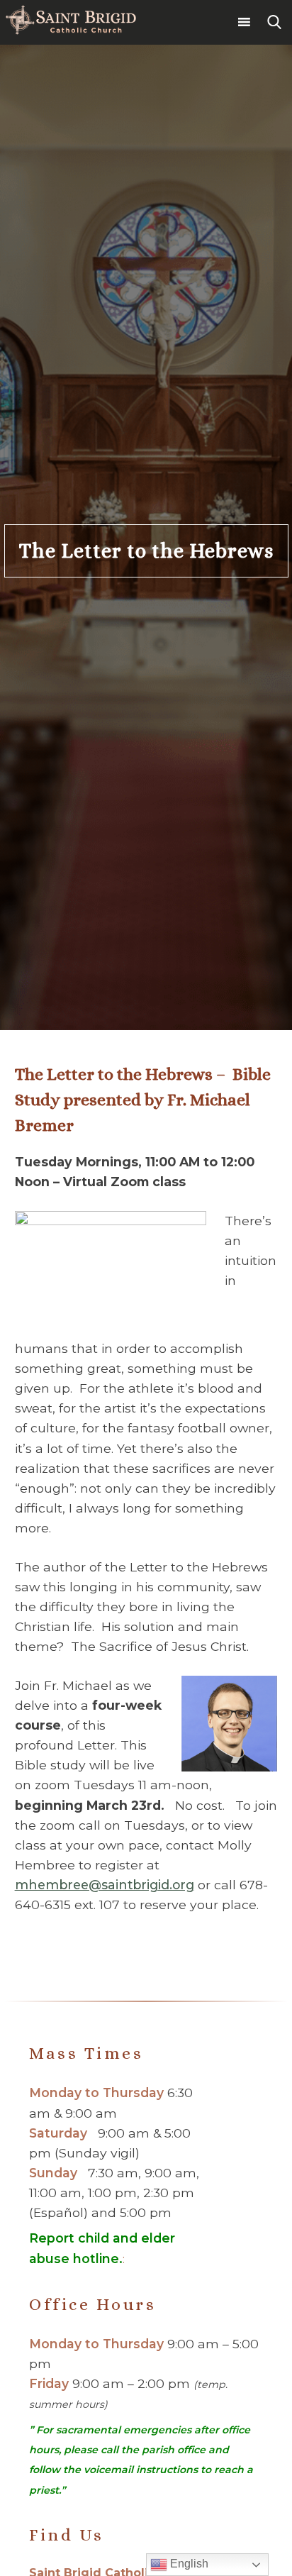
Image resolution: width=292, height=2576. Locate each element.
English (188, 2564)
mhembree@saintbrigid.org (105, 1885)
